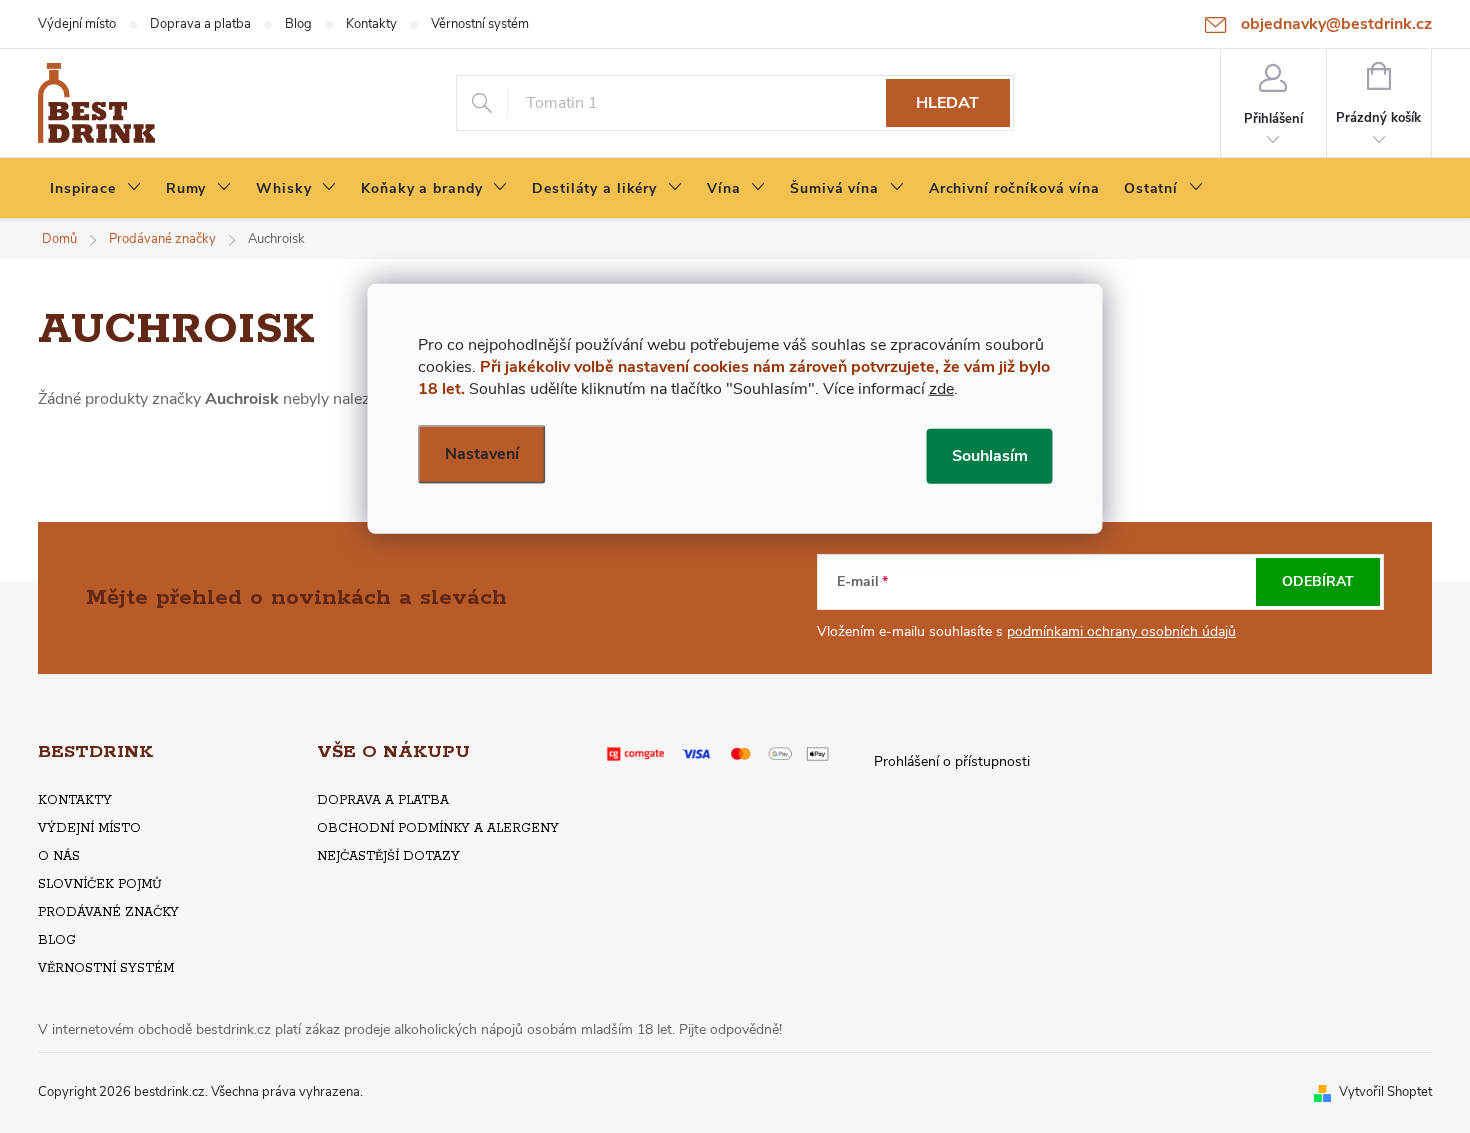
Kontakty (371, 24)
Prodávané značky (108, 912)
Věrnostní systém (480, 24)
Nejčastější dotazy (388, 856)
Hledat (947, 103)
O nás (59, 856)
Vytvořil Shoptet (1385, 1092)
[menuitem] (96, 189)
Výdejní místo (77, 24)
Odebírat (1318, 581)
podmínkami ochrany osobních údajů (1121, 631)
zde (941, 388)
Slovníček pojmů (100, 884)
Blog (298, 24)
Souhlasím (990, 455)
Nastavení (482, 453)
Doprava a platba (200, 24)
